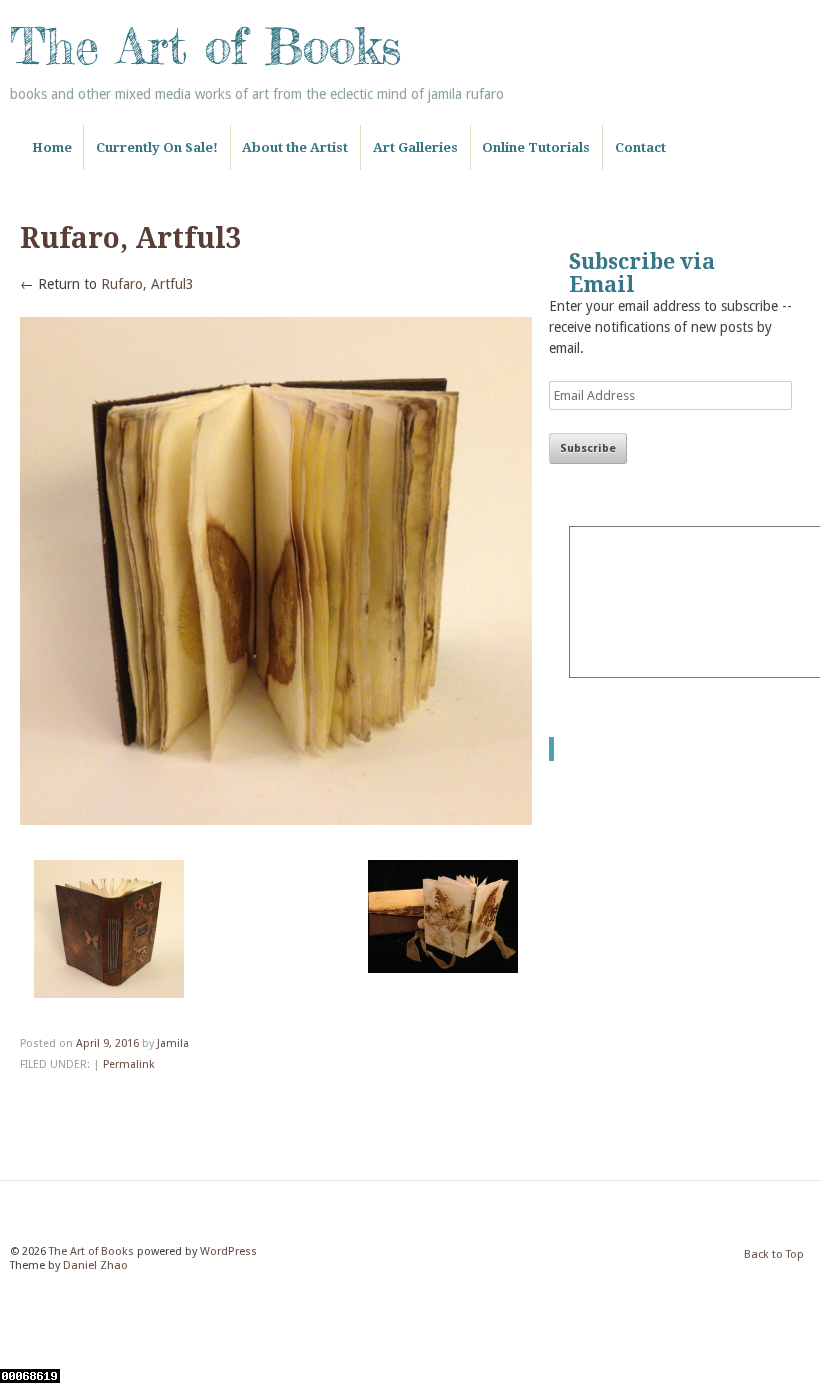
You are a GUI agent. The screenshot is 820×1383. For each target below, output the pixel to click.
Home (52, 147)
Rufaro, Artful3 (147, 284)
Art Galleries (415, 147)
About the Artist (295, 147)
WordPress (228, 1251)
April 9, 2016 (107, 1043)
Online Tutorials (536, 147)
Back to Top (774, 1254)
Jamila (173, 1043)
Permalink (128, 1064)
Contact (640, 147)
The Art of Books (205, 46)
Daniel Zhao (95, 1265)
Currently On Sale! (157, 147)
